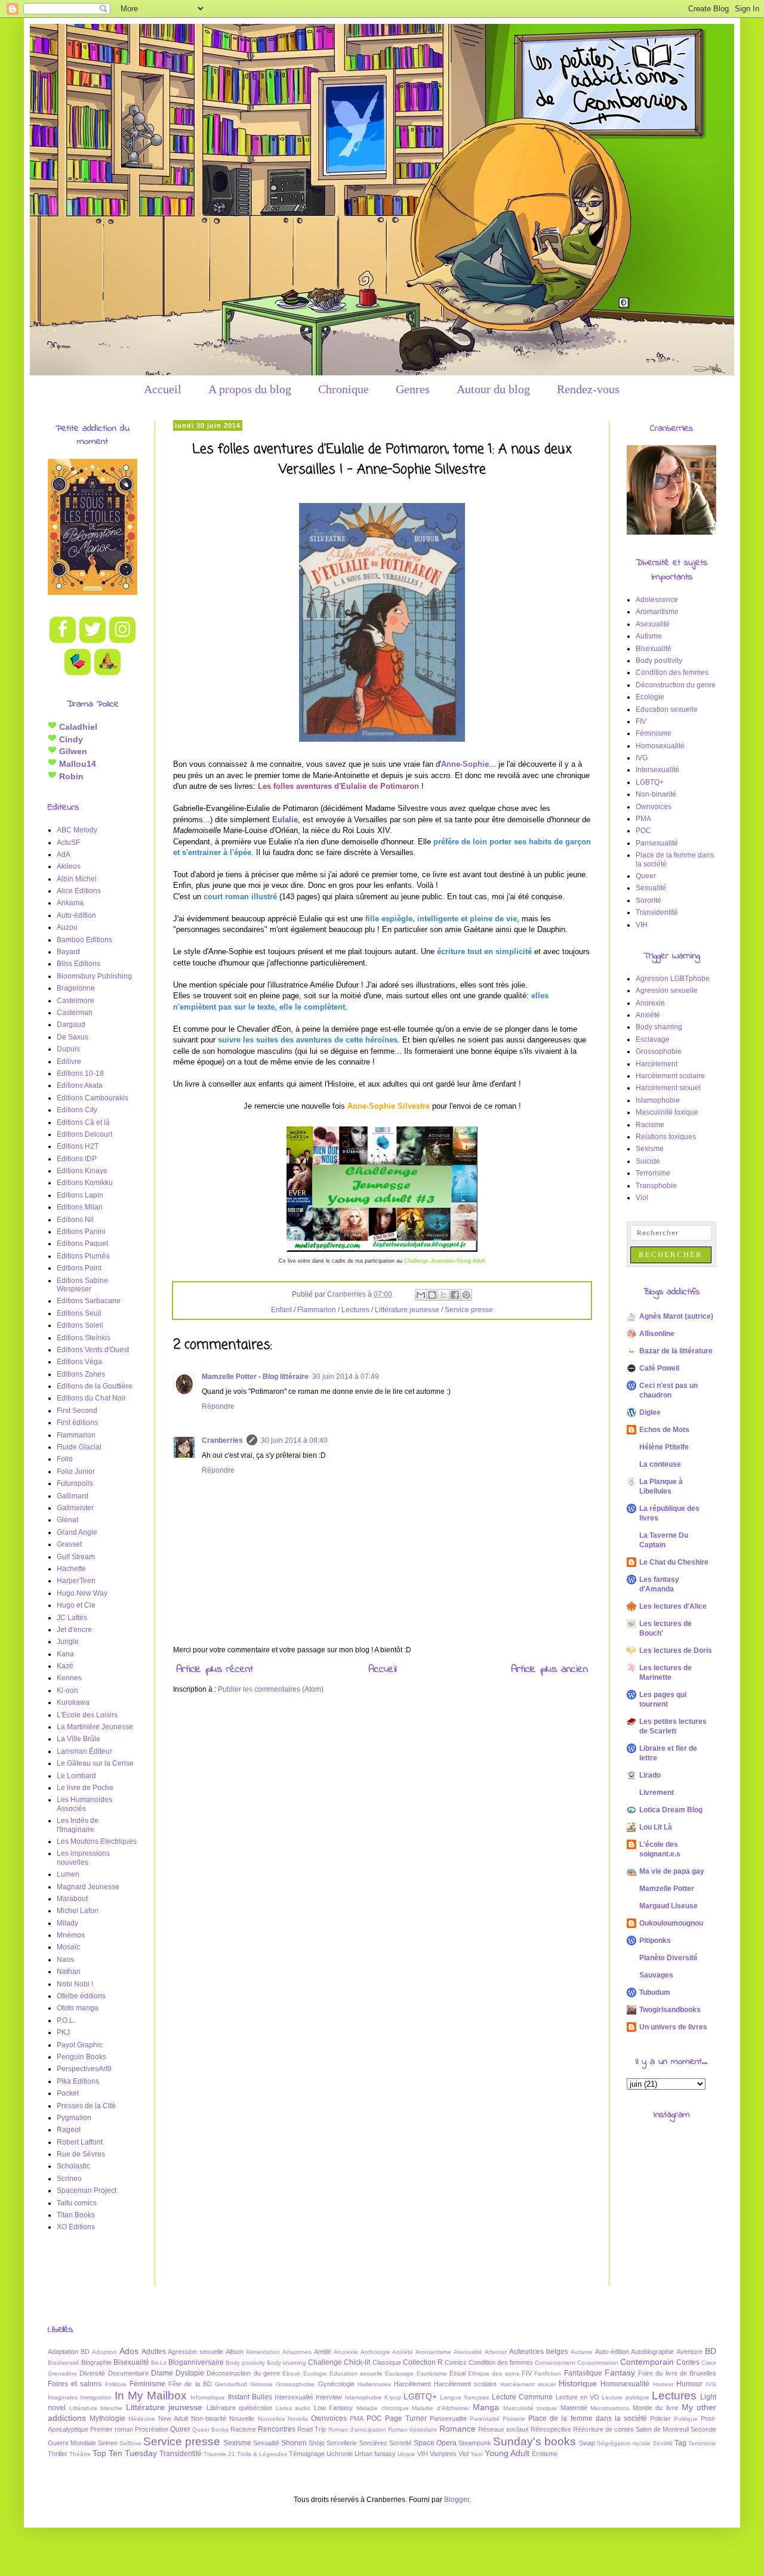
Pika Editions (78, 2081)
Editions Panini (81, 1232)
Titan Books (76, 2215)
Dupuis (68, 1049)
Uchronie (340, 2454)
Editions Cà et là (83, 1122)
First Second (77, 1411)
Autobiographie (652, 2352)
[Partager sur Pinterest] (466, 1295)
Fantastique (583, 2373)
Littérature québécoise (240, 2408)
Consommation (598, 2363)
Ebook (291, 2373)
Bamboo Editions (84, 940)
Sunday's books (535, 2441)
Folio (65, 1459)
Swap (587, 2443)
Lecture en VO (578, 2397)
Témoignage (307, 2454)
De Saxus (73, 1037)
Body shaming (659, 1027)
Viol (642, 1198)
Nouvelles (271, 2419)
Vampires (443, 2454)
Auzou (67, 927)
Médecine (142, 2419)
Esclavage (653, 1039)
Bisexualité (654, 649)
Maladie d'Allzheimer (441, 2408)
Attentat (496, 2352)
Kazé (65, 1666)
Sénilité (663, 2443)
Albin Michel (77, 879)
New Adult (173, 2418)
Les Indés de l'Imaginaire (78, 1825)
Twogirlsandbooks (670, 2010)
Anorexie (650, 1003)
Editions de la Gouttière (95, 1386)
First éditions (77, 1423)
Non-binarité (656, 794)
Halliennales (374, 2384)
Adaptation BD (69, 2352)
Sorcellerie (342, 2443)
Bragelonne (76, 988)
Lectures (355, 1310)
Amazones (297, 2352)
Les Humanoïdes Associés (84, 1804)
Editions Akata (80, 1085)
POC (643, 831)
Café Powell (659, 1368)
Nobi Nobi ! (75, 1984)
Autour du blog (493, 389)
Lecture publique (625, 2397)
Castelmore (76, 1001)
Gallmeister (75, 1508)
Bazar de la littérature (676, 1351)
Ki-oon (67, 1690)
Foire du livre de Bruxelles (677, 2373)
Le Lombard (76, 1776)
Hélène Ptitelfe (664, 1447)
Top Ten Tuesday (125, 2453)
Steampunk (475, 2443)
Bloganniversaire (196, 2362)
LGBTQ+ (650, 782)
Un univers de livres (673, 2027)
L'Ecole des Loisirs (87, 1715)
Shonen (294, 2443)
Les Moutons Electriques (97, 1841)
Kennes (69, 1678)
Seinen (108, 2443)
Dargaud (71, 1025)
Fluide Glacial (79, 1447)
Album (235, 2352)
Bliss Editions (78, 964)
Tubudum (655, 1992)
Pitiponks (655, 1941)
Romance (458, 2429)
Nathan (69, 1972)
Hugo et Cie (76, 1605)
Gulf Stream (76, 1557)
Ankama (70, 903)
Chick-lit (357, 2362)
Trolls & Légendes (262, 2454)
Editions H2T (78, 1146)
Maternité (574, 2408)
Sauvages (656, 1975)
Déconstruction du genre (676, 685)
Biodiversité (64, 2363)
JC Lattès (72, 1618)
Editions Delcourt (84, 1134)
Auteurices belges (539, 2352)
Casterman (75, 1013)
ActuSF (68, 843)
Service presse (469, 1310)
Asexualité (653, 624)
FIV (641, 721)
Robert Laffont (80, 2142)
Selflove (130, 2443)
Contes (688, 2362)
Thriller (58, 2454)
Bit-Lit (159, 2363)
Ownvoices (654, 807)
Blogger (457, 2500)
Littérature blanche (96, 2408)
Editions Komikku (85, 1183)
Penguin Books (81, 2057)
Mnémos (71, 1935)
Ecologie (650, 697)
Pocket (68, 2093)
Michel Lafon (78, 1911)
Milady (67, 1923)
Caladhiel (77, 727)
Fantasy (620, 2373)
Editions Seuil (79, 1313)
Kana (65, 1654)
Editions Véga (79, 1362)
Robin (70, 776)
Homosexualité (660, 746)
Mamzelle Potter (667, 1889)
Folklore (116, 2384)
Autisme (649, 636)
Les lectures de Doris (676, 1651)
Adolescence (657, 600)
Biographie (96, 2362)
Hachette (71, 1569)
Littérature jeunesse (407, 1310)
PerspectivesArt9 (84, 2069)
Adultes (154, 2352)
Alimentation (263, 2352)
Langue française (464, 2397)
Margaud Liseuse (668, 1906)
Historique (578, 2383)
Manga (486, 2407)
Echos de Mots (664, 1430)
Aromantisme (657, 612)
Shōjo (317, 2443)
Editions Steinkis (84, 1338)
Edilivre (69, 1062)
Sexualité (651, 888)
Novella (298, 2419)
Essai (458, 2373)
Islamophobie (658, 1100)
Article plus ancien (549, 1670)
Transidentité (657, 912)
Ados (129, 2351)
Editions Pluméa (83, 1256)
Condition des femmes (672, 672)
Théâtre (80, 2454)
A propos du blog (250, 389)
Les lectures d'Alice (673, 1606)
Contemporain (647, 2362)
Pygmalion (74, 2118)
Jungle (68, 1642)
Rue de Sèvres (81, 2154)
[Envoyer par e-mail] (421, 1295)
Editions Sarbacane (89, 1301)
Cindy (70, 739)
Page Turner (406, 2418)
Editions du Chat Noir (91, 1398)
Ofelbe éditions (81, 1996)
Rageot (69, 2130)
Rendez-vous (588, 389)
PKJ (63, 2032)
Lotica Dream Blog (671, 1810)
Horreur (663, 2384)
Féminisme (654, 733)
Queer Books (210, 2430)
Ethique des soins (494, 2373)
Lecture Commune (522, 2397)
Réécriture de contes (603, 2429)
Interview (329, 2397)
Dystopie (190, 2373)
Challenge (325, 2362)
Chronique (344, 389)
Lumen (68, 1874)
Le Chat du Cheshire (674, 1562)
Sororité (649, 900)
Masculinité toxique (667, 1112)
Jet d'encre (74, 1630)
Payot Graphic (80, 2045)
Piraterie (514, 2419)
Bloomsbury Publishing (94, 976)
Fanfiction (548, 2373)
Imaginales (63, 2397)
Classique (387, 2362)
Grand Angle (77, 1532)
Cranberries (222, 1440)
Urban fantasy (375, 2454)
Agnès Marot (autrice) (676, 1316)
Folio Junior (76, 1471)
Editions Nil (75, 1220)
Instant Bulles (250, 2397)
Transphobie (656, 1186)
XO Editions (76, 2227)
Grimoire (261, 2384)
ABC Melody (77, 830)
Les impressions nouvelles (83, 1858)
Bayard (68, 952)
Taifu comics (77, 2203)
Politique (686, 2419)
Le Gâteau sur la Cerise (95, 1763)
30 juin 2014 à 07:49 (346, 1377)
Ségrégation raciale (624, 2443)
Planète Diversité (668, 1958)
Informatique (208, 2397)
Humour (689, 2384)
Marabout (72, 1899)
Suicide (648, 1161)
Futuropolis (75, 1483)
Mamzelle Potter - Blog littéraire (255, 1377)
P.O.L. (66, 2020)
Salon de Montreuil (662, 2429)
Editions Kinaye (82, 1171)
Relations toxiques (666, 1137)
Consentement (555, 2363)
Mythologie (107, 2418)
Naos (65, 1960)
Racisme (650, 1125)
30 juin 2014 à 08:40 (294, 1440)
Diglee (650, 1412)
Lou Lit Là (656, 1827)
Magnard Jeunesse (88, 1887)
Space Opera (435, 2443)
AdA (64, 854)
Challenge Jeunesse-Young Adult (445, 1261)
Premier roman (112, 2429)
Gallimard (73, 1496)
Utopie (406, 2454)
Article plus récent (215, 1670)
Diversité (92, 2373)
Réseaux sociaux (503, 2429)
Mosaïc (68, 1947)
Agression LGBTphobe (673, 979)
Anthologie (375, 2352)
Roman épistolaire (413, 2430)
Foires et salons (75, 2384)
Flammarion (317, 1310)
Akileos (69, 866)
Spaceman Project (87, 2191)
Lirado (650, 1775)
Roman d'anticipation (357, 2430)
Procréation (152, 2429)
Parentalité (485, 2419)
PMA (643, 819)
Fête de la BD (190, 2384)
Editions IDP (77, 1159)
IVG (642, 758)
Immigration (96, 2397)
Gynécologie (336, 2384)
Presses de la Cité (86, 2106)
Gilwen (72, 751)
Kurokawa (73, 1702)
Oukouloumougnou (671, 1923)
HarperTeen (76, 1581)
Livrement (657, 1793)
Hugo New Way (82, 1593)
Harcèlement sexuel (668, 1088)
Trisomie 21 (219, 2454)
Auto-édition (76, 915)
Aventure (689, 2352)
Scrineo (69, 2179)
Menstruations (610, 2408)
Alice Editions (79, 891)
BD (711, 2351)
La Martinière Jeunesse (95, 1727)
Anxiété (648, 1015)
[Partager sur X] (443, 1295)
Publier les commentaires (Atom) (271, 1689)
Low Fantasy (334, 2408)
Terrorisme (653, 1173)
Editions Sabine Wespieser (82, 1285)
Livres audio (293, 2408)
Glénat (67, 1520)
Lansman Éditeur (84, 1751)
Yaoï (477, 2454)
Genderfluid (231, 2384)
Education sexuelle (667, 709)
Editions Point (79, 1268)
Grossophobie (659, 1051)
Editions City (77, 1110)
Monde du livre (655, 2408)
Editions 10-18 (80, 1073)
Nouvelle (242, 2418)
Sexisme (650, 1149)
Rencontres (277, 2429)
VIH (642, 925)
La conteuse (660, 1464)
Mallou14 (76, 764)
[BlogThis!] (432, 1295)
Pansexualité (657, 843)
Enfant (281, 1310)
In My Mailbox (151, 2395)
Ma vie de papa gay (672, 1871)
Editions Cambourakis (93, 1098)
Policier (660, 2418)
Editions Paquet (82, 1244)
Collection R (423, 2362)
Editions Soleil (80, 1325)
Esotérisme (432, 2373)
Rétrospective (551, 2429)
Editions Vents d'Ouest (93, 1350)
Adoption (104, 2352)
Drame (162, 2373)
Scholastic (73, 2166)
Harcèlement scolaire (670, 1076)
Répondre (218, 1406)
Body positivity (659, 661)
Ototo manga (78, 2008)
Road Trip (312, 2429)
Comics (456, 2362)
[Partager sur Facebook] (455, 1295)
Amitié (323, 2352)
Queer (646, 876)
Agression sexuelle (667, 991)
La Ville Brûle (78, 1739)
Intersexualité (657, 770)
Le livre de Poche (85, 1788)
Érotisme (545, 2454)
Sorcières (373, 2443)
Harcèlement (657, 1064)
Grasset (69, 1544)
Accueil (163, 389)
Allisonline (657, 1334)
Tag (680, 2443)
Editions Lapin (80, 1195)
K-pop (393, 2397)
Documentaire (128, 2373)
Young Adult (507, 2453)
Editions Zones (81, 1374)
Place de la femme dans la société (587, 2418)
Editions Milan (80, 1207)
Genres (413, 389)
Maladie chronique (383, 2408)
